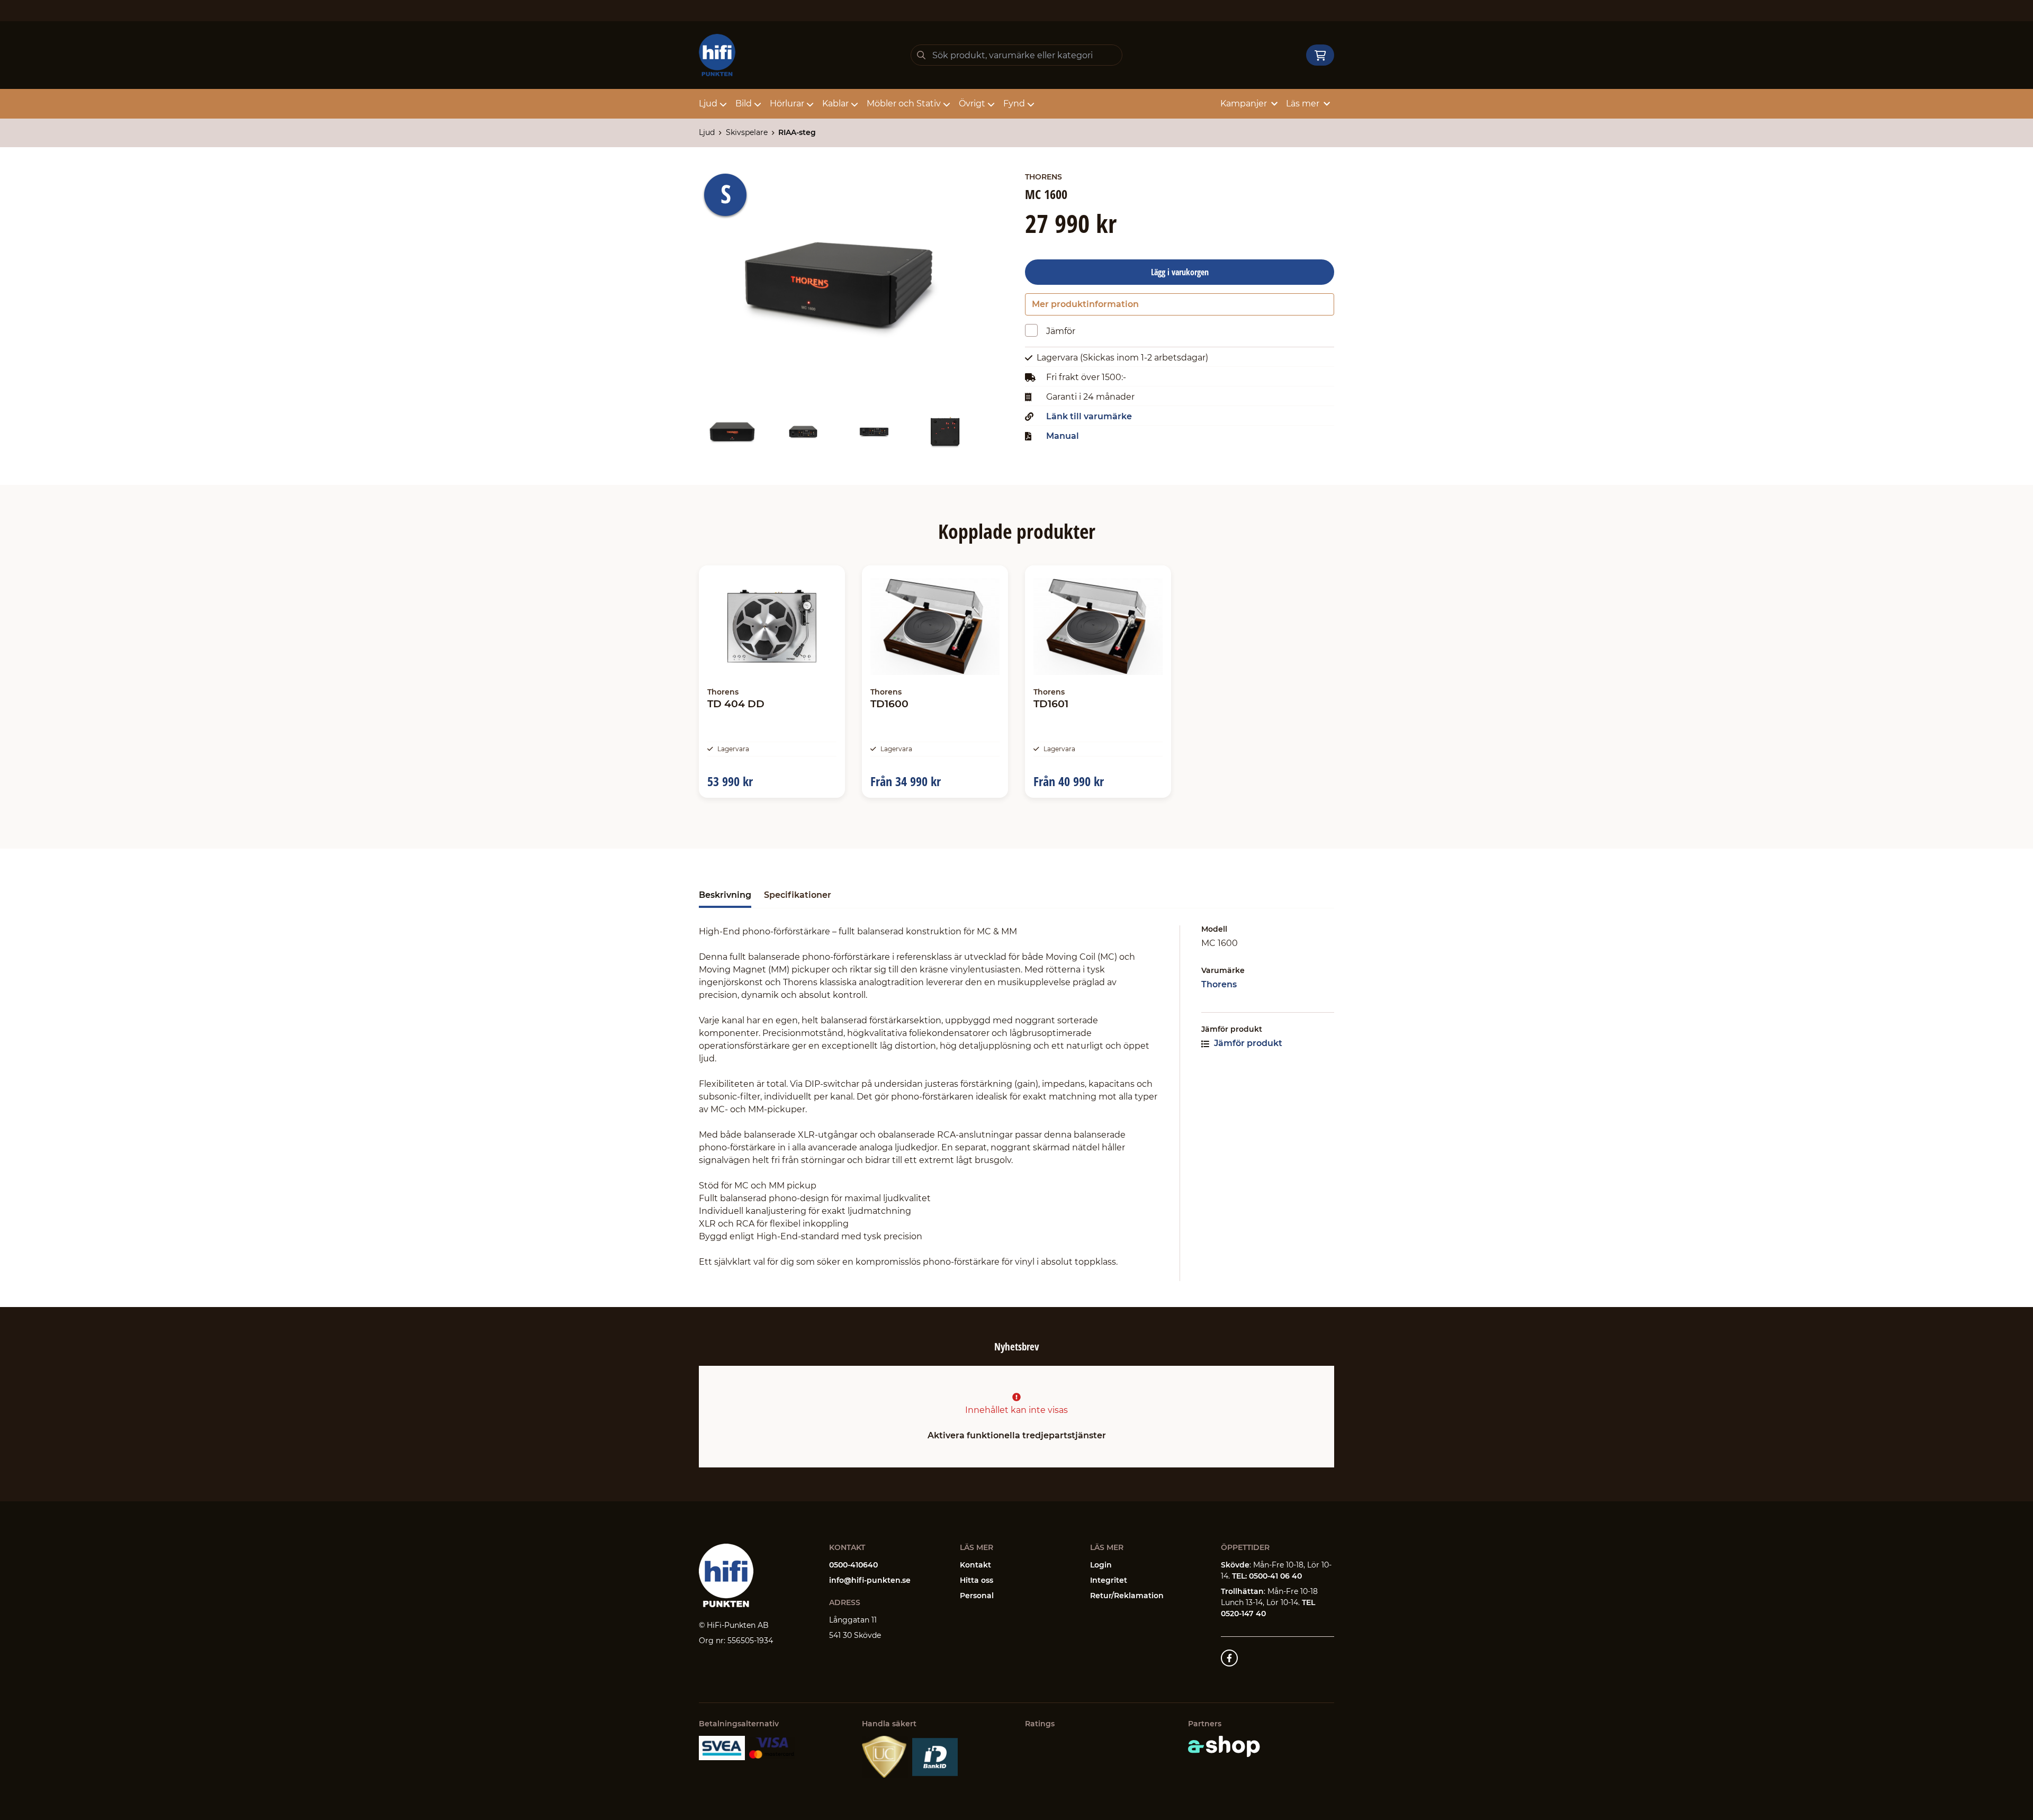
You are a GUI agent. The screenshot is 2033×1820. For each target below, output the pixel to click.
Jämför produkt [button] (1247, 1043)
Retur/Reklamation (1127, 1596)
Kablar (835, 103)
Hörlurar (787, 103)
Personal (977, 1596)
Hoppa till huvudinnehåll (1012, 14)
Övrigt (972, 103)
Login (1101, 1565)
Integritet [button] (1109, 1580)
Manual (1063, 436)
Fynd (1014, 103)
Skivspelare (747, 132)
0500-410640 (853, 1565)
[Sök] (921, 55)
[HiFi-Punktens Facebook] (1229, 1658)
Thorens (1219, 984)
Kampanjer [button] (1244, 103)
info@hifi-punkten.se (870, 1580)
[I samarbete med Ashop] (1224, 1746)
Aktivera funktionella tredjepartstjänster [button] (1017, 1435)
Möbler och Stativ (904, 103)
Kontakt (975, 1565)
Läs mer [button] (1303, 103)
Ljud (708, 103)
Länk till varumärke (1089, 417)
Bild (744, 103)
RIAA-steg (797, 132)
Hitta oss (977, 1580)
